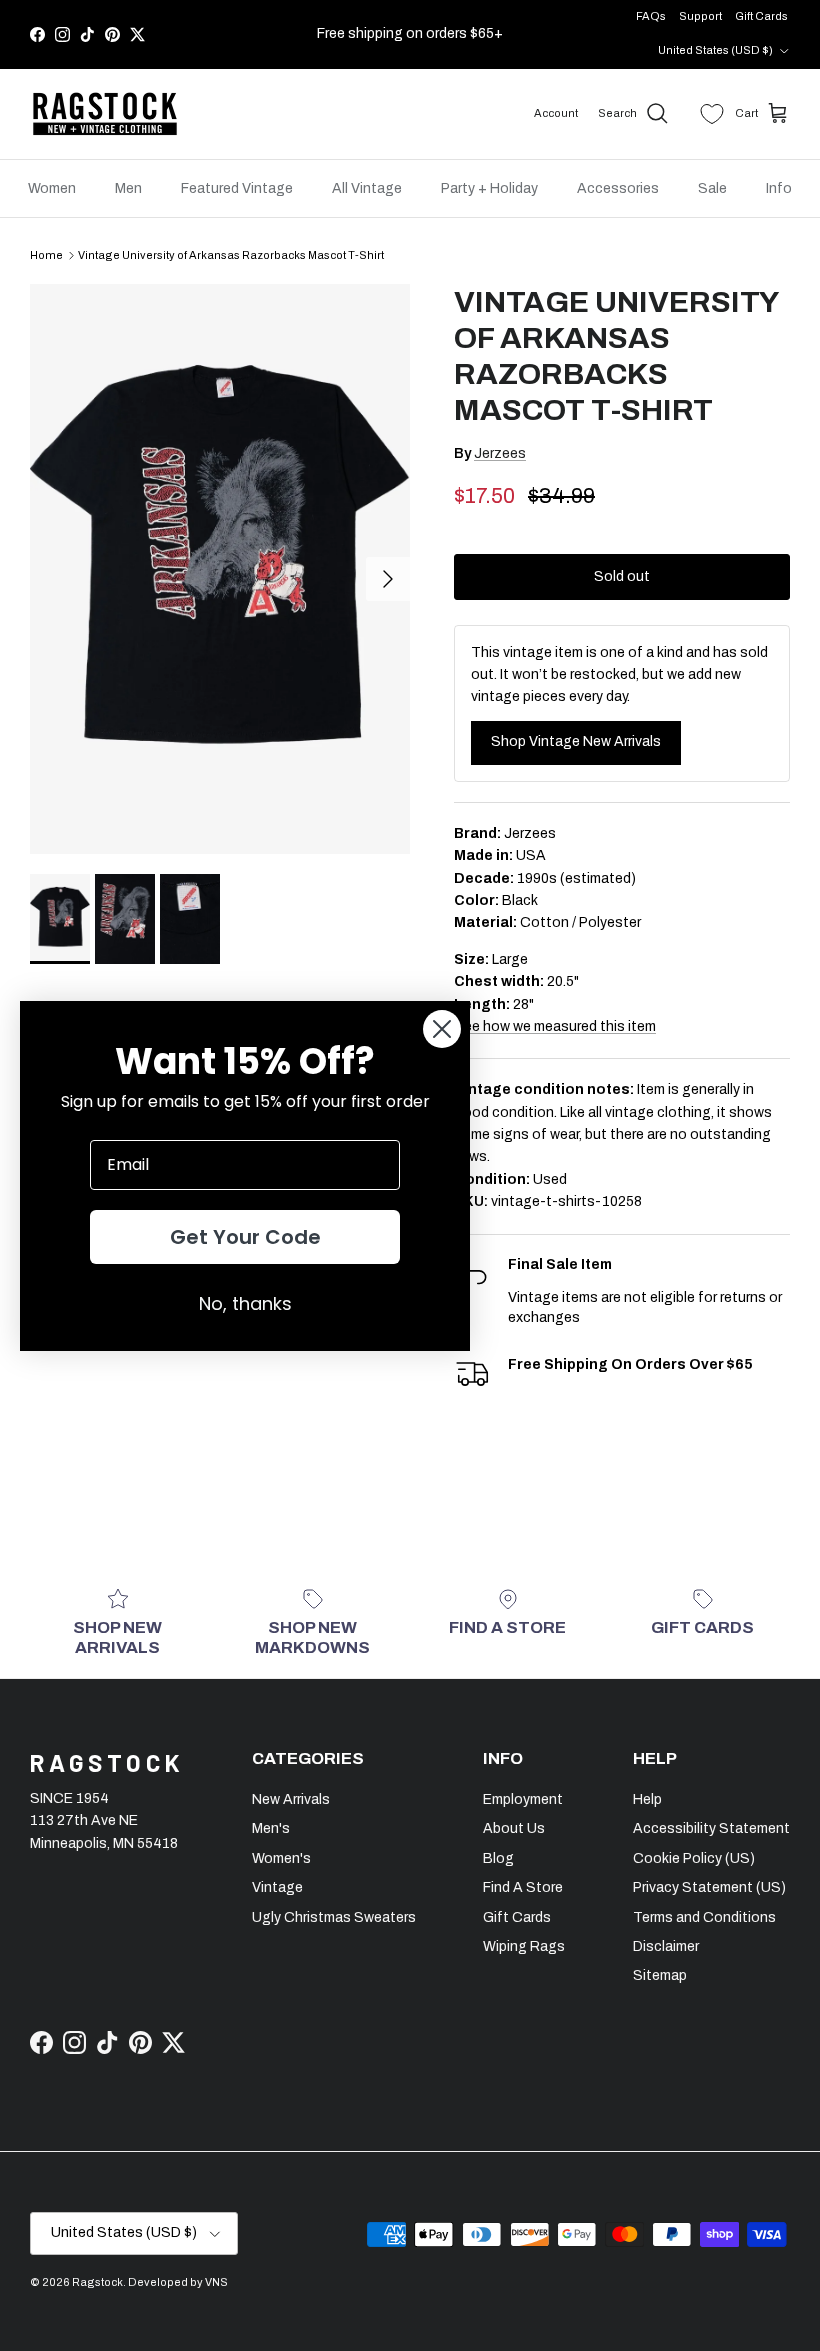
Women (52, 188)
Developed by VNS (178, 2282)
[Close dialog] (442, 1029)
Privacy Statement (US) (709, 1887)
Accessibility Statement (711, 1828)
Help (647, 1799)
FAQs (651, 16)
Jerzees (500, 453)
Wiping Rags (524, 1946)
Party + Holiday (489, 188)
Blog (498, 1858)
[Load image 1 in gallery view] (220, 569)
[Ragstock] (105, 114)
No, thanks (245, 1303)
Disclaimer (666, 1946)
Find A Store (523, 1887)
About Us (514, 1828)
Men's (271, 1828)
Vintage (277, 1887)
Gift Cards (761, 16)
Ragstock (97, 2282)
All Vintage (367, 188)
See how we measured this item (555, 1026)
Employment (523, 1799)
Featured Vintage (237, 188)
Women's (281, 1858)
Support (700, 16)
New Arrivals (291, 1799)
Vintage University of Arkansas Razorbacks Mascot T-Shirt (231, 255)
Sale (712, 188)
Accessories (618, 188)
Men (128, 188)
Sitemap (660, 1975)
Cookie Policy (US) (694, 1858)
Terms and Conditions (704, 1917)
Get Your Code (245, 1237)
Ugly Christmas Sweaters (334, 1917)
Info (779, 188)
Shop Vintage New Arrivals (576, 741)
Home (46, 255)
